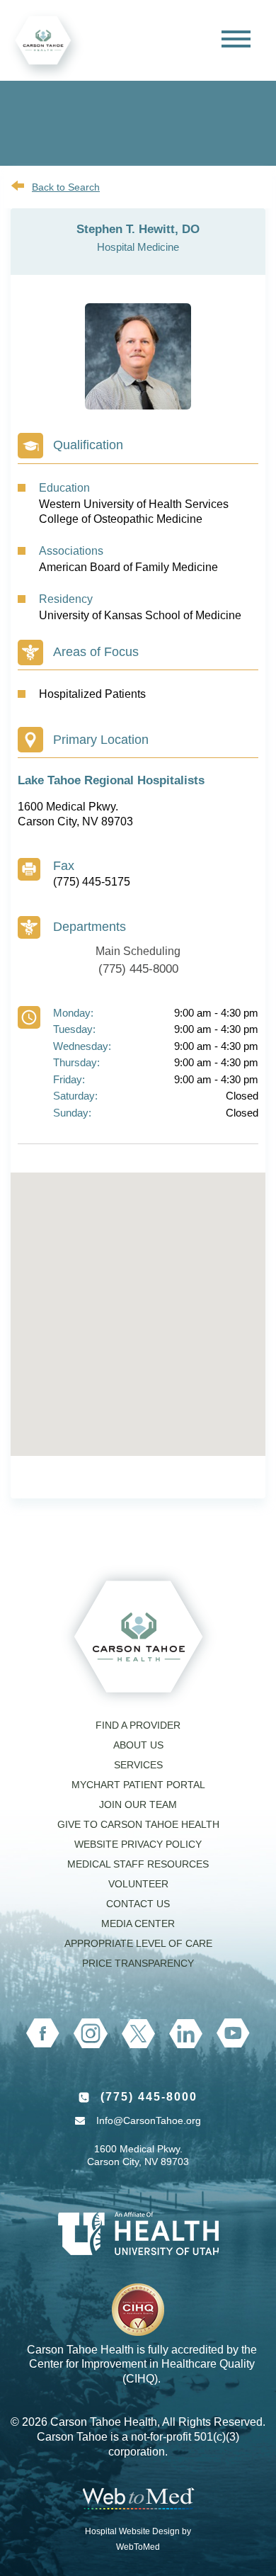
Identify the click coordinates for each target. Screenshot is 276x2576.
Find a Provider (138, 1725)
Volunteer (138, 1884)
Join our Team (138, 1804)
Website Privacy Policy (138, 1844)
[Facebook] (43, 2033)
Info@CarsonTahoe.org (149, 2120)
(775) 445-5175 (92, 882)
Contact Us (138, 1904)
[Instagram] (91, 2033)
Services (138, 1765)
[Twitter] (138, 2034)
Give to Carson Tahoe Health (138, 1824)
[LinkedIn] (186, 2034)
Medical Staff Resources (138, 1864)
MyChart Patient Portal (138, 1785)
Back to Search (66, 187)
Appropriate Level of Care (138, 1943)
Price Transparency (138, 1963)
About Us (138, 1745)
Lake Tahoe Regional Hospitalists (111, 780)
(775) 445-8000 (138, 969)
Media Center (138, 1923)
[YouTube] (233, 2033)
